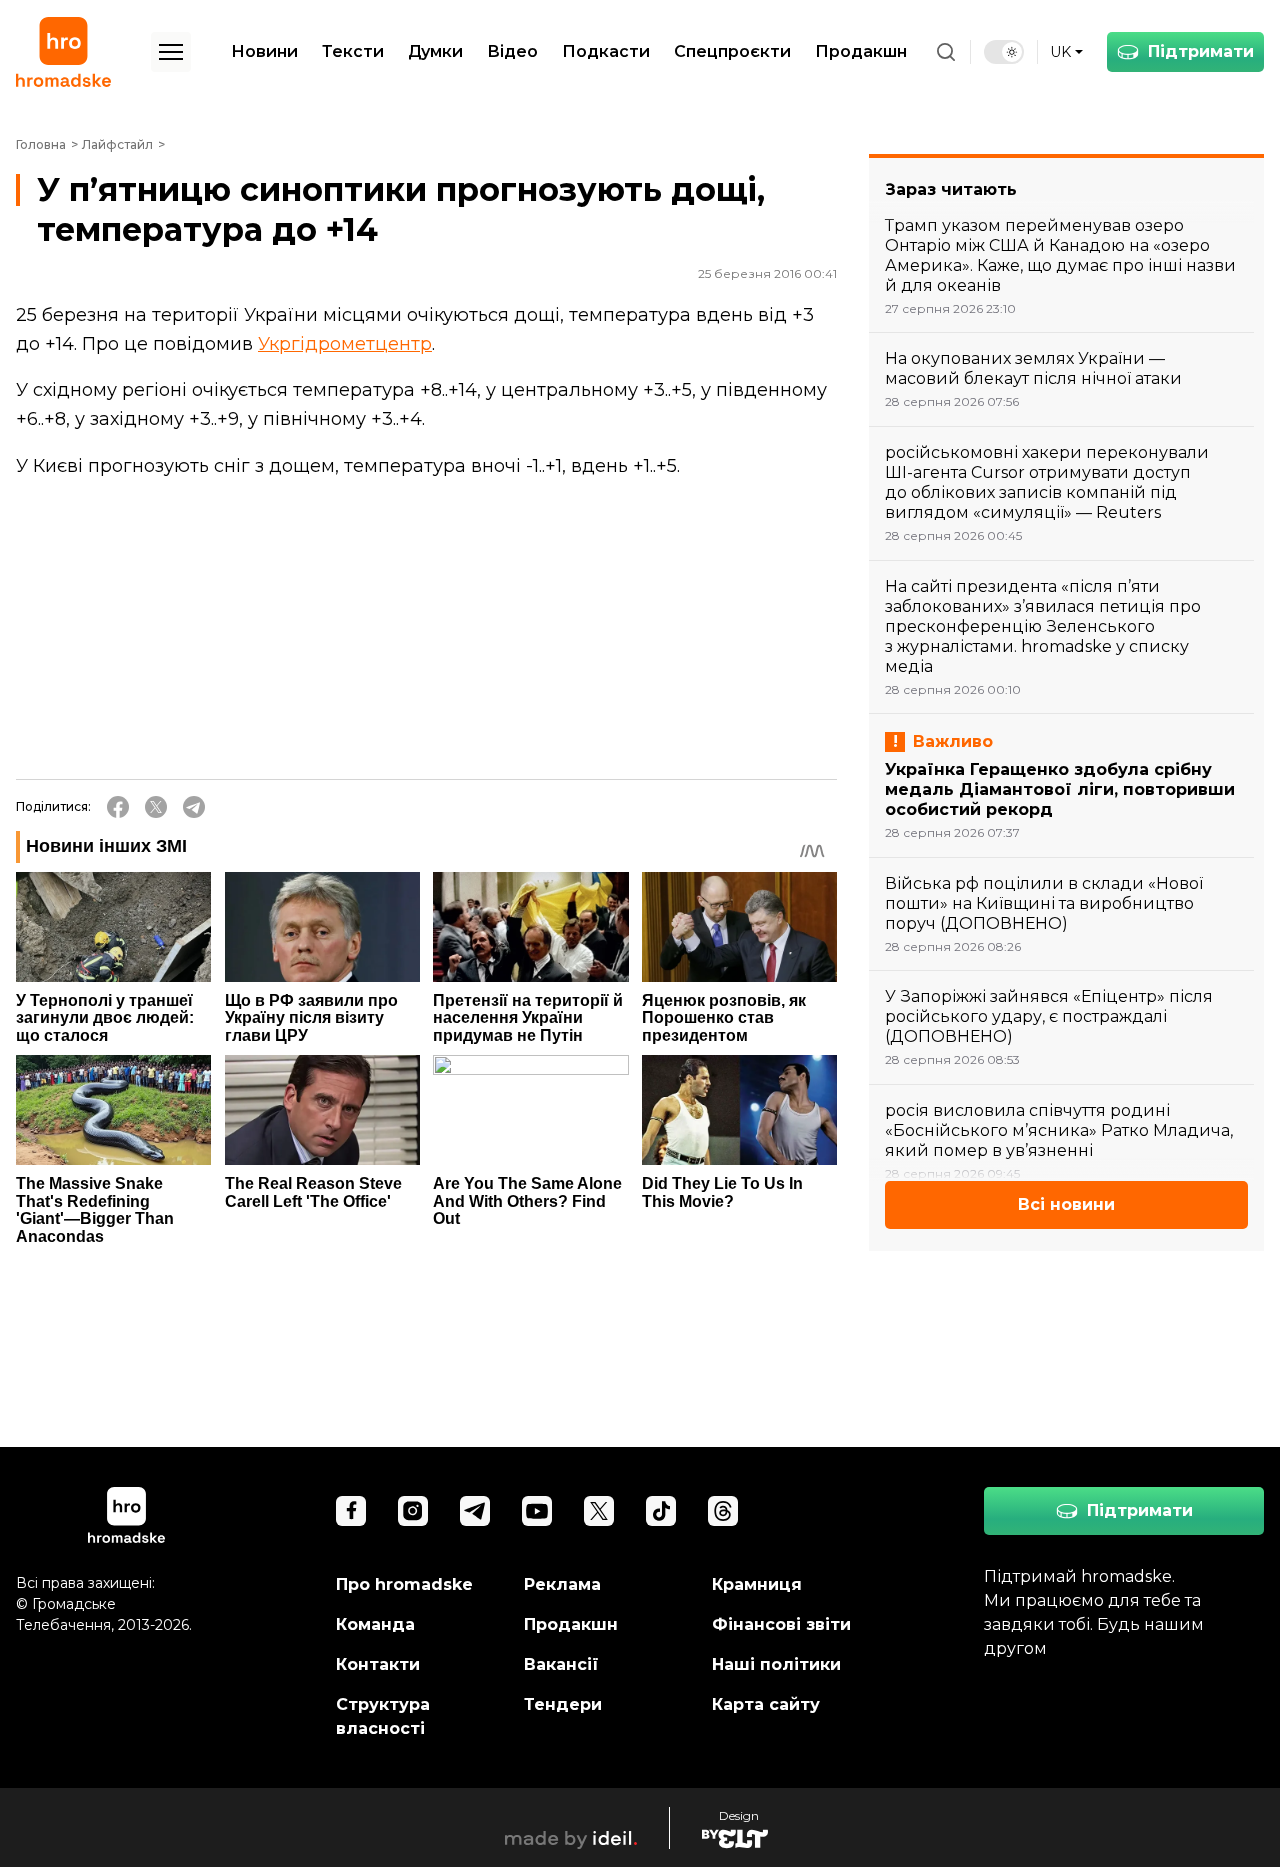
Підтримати (1201, 51)
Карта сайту (766, 1704)
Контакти (378, 1664)
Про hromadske (404, 1584)
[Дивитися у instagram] (413, 1511)
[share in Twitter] (156, 807)
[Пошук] (946, 52)
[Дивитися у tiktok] (661, 1511)
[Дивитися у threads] (723, 1511)
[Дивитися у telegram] (475, 1511)
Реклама (562, 1584)
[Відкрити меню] (171, 52)
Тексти (353, 51)
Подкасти (606, 51)
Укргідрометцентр (345, 344)
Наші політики (776, 1664)
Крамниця (757, 1584)
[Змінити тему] (1004, 52)
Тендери (563, 1704)
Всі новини (1066, 1204)
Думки (435, 51)
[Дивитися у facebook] (351, 1511)
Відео (512, 51)
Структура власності (383, 1716)
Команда (375, 1624)
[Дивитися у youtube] (537, 1511)
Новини (264, 51)
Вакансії (561, 1664)
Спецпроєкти (732, 51)
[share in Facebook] (118, 807)
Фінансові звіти (781, 1624)
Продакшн (861, 51)
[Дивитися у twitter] (599, 1511)
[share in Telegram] (194, 807)
